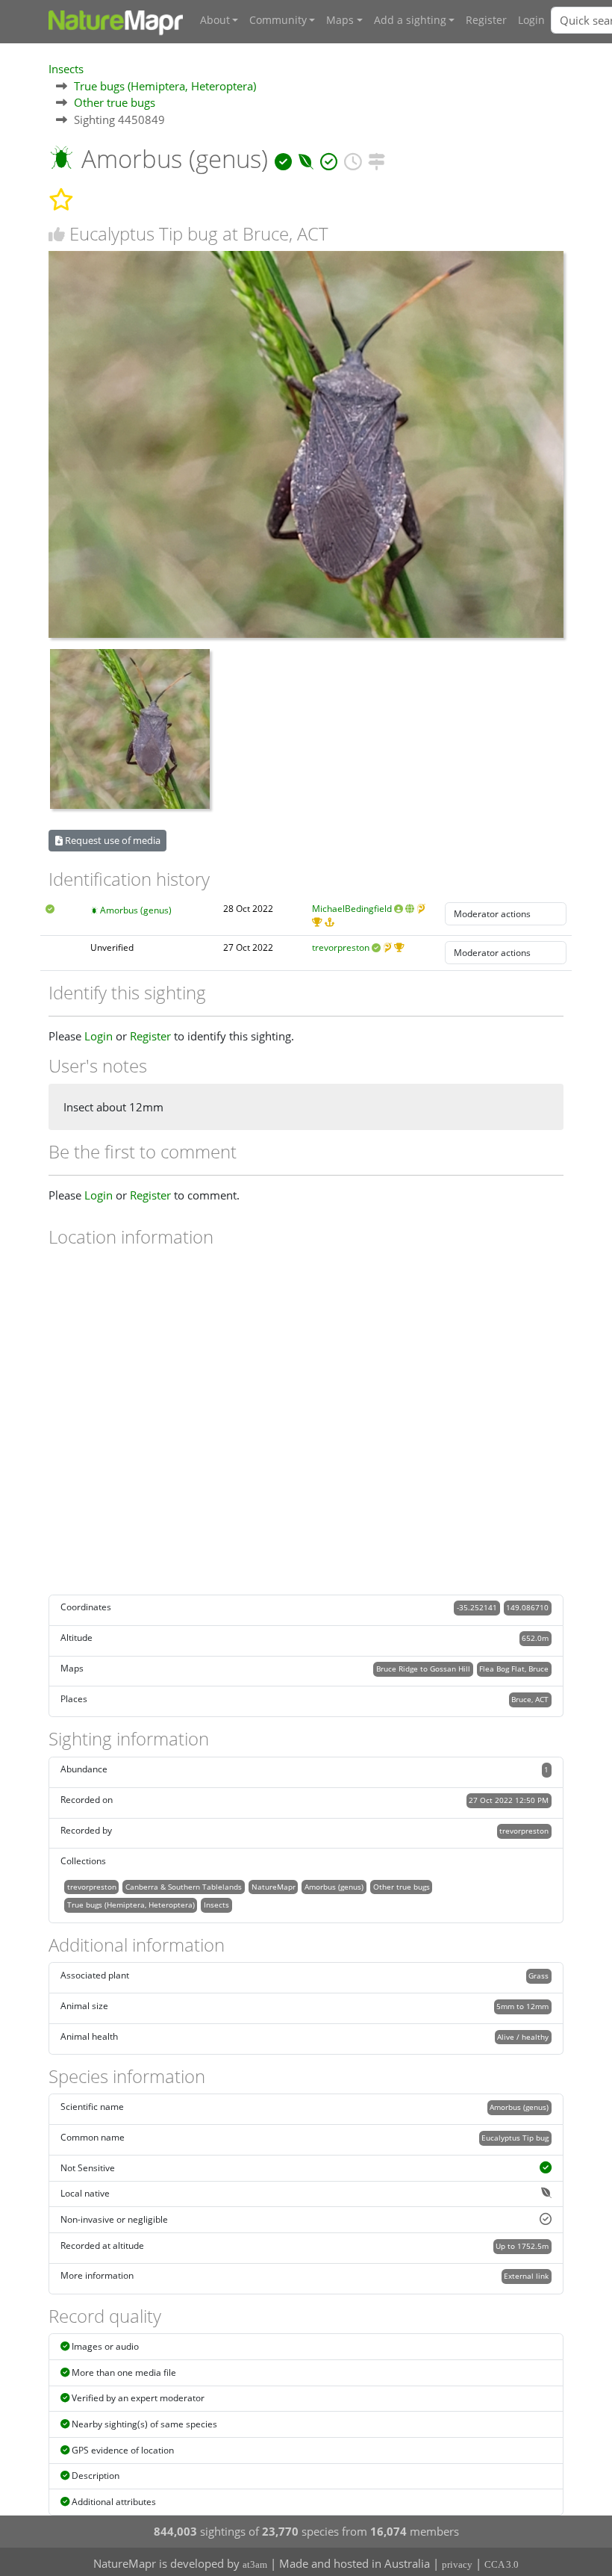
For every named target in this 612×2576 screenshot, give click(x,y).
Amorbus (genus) (136, 910)
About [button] (215, 20)
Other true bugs (115, 102)
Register (486, 20)
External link (526, 2276)
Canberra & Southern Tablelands (184, 1887)
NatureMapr (274, 1887)
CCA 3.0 (502, 2564)
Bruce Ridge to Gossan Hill (423, 1669)
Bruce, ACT (530, 1699)
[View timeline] (353, 159)
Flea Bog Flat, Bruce (514, 1669)
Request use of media (112, 840)
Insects (66, 69)
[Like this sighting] (57, 234)
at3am (255, 2564)
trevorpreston (341, 947)
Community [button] (278, 20)
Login (531, 20)
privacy (457, 2564)
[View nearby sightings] (377, 159)
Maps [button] (340, 20)
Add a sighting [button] (410, 20)
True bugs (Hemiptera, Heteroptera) (165, 86)
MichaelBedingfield (352, 909)
